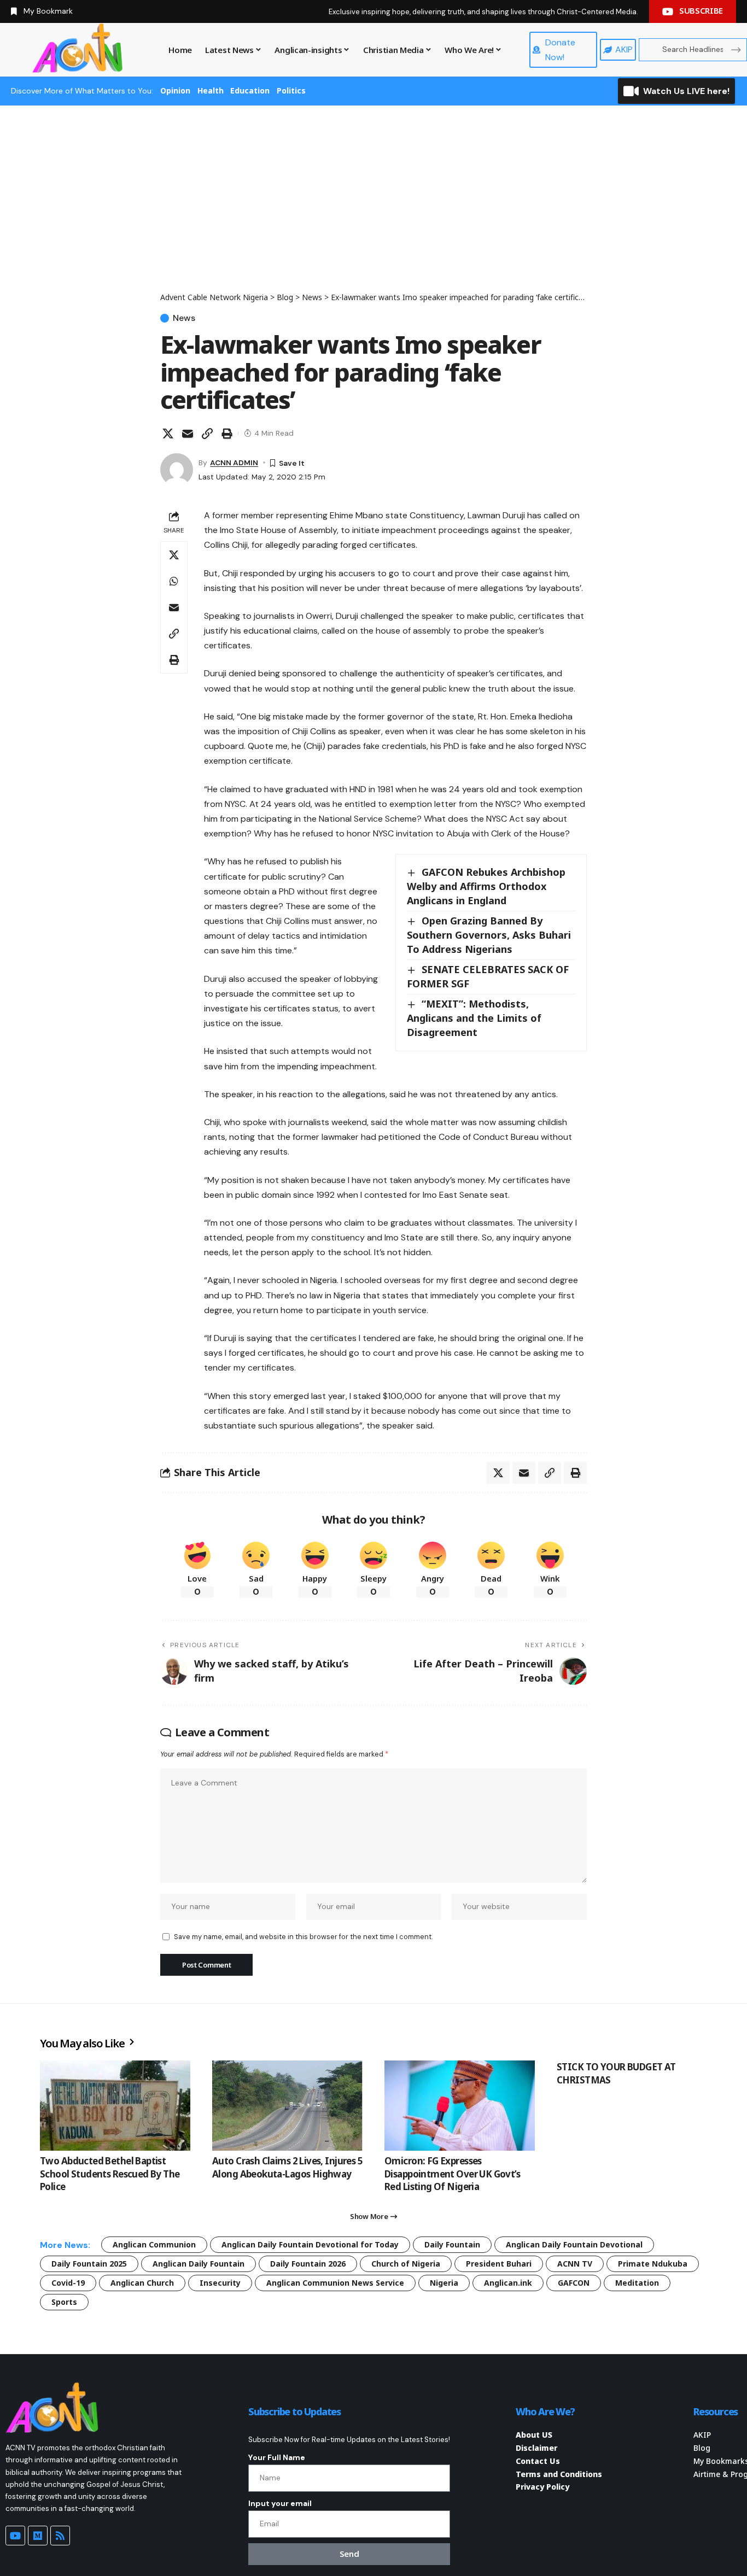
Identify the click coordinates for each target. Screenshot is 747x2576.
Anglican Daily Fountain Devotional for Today (310, 2244)
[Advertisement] (373, 209)
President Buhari (499, 2264)
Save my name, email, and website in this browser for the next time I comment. (303, 1937)
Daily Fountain (452, 2244)
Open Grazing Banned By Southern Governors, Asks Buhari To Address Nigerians (489, 935)
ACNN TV (575, 2264)
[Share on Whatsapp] (174, 581)
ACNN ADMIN (234, 462)
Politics (291, 90)
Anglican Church (142, 2283)
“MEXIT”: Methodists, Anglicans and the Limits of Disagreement (474, 1018)
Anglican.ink (508, 2283)
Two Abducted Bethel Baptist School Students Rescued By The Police (110, 2174)
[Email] (188, 434)
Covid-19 (68, 2283)
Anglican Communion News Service (335, 2283)
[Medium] (38, 2536)
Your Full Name (277, 2457)
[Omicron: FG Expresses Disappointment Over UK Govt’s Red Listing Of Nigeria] (460, 2106)
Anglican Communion (154, 2244)
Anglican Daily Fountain (199, 2264)
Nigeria (444, 2283)
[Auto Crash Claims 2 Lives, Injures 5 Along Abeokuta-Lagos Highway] (287, 2106)
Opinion (175, 90)
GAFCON (574, 2283)
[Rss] (60, 2536)
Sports (64, 2302)
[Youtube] (15, 2536)
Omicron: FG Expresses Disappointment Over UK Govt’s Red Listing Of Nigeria (452, 2174)
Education (250, 90)
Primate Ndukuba (653, 2264)
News (184, 318)
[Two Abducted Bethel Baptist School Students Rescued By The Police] (115, 2106)
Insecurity (220, 2283)
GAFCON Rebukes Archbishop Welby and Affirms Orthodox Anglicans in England (486, 886)
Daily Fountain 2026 (308, 2264)
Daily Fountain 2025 (89, 2264)
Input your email (280, 2503)
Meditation (637, 2283)
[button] (207, 434)
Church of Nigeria (406, 2264)
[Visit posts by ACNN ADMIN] (177, 470)
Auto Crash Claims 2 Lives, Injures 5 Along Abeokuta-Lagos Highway (287, 2167)
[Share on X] (168, 434)
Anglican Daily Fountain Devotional (574, 2244)
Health (211, 90)
